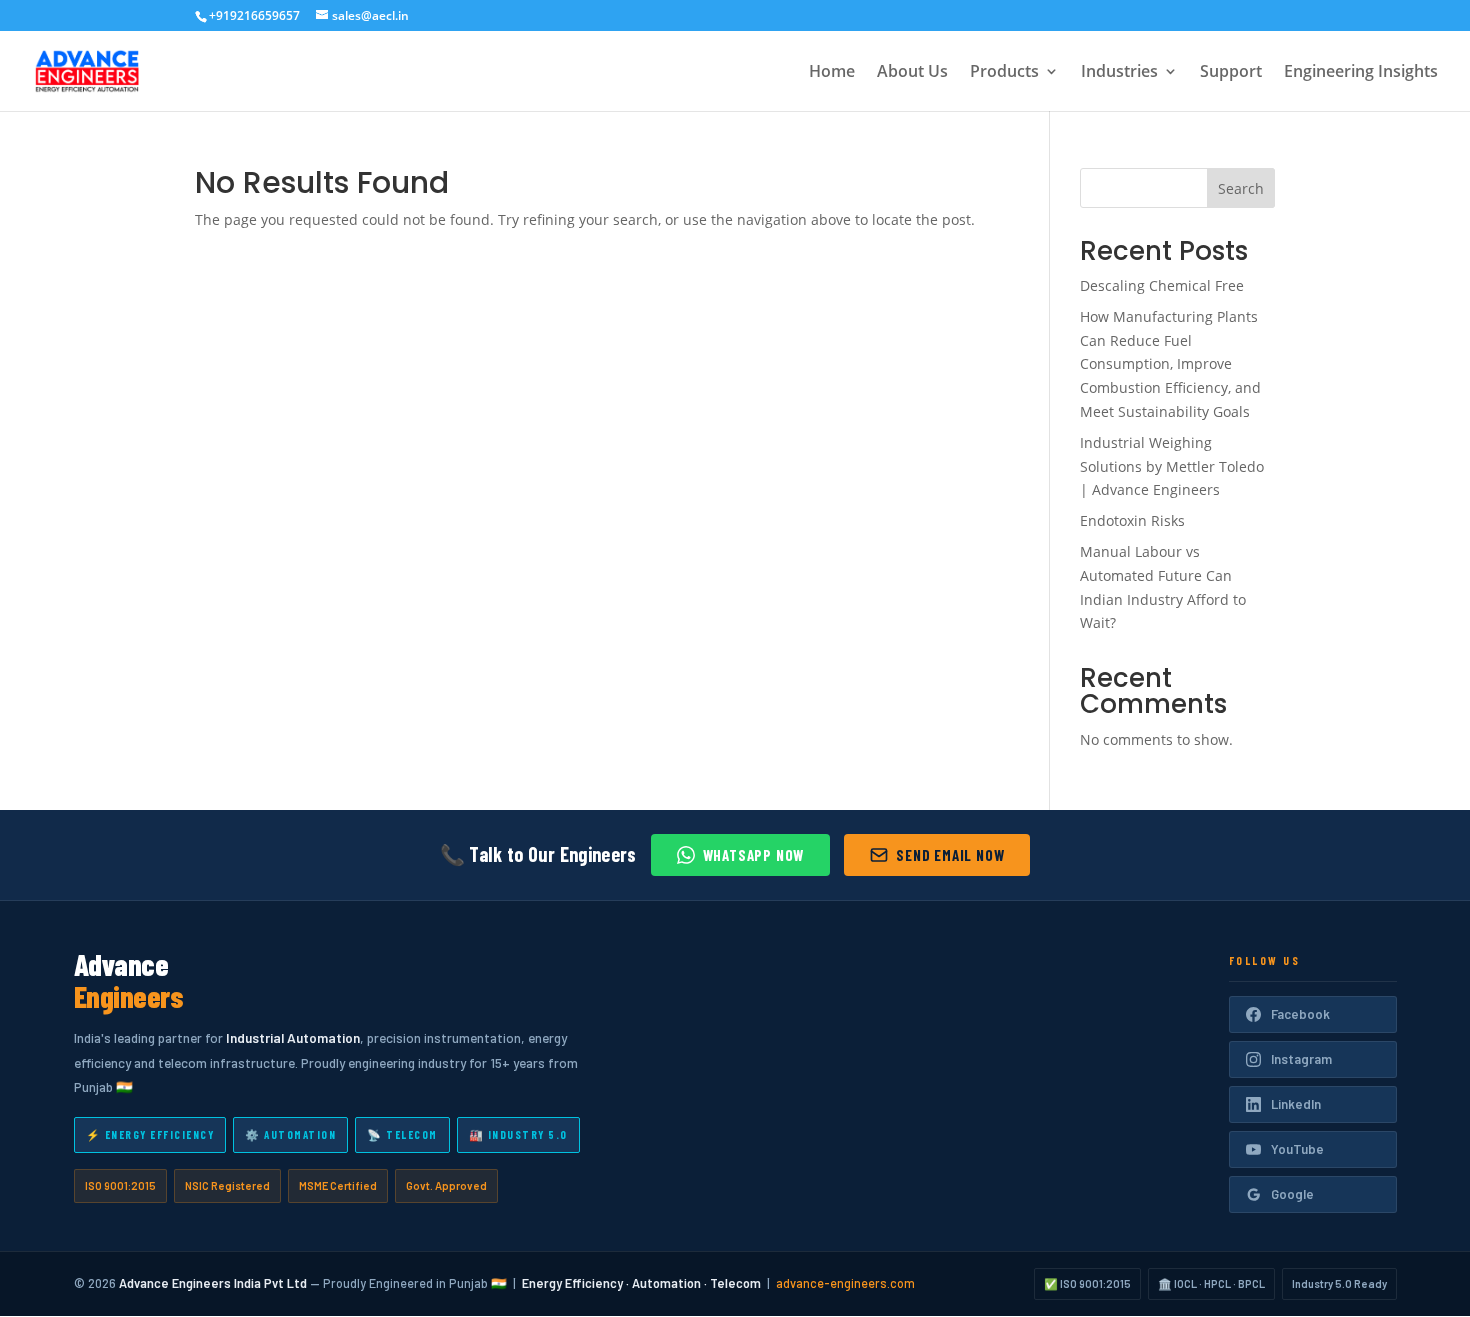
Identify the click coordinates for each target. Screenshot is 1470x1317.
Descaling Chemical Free (1162, 285)
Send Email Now (950, 855)
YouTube (1297, 1149)
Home (832, 73)
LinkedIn (1296, 1104)
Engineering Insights (1361, 73)
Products (1004, 73)
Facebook (1300, 1014)
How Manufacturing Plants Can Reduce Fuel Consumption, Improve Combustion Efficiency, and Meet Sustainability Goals (1170, 364)
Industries (1119, 73)
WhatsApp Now (754, 855)
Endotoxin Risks (1132, 520)
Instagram (1301, 1059)
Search (1241, 188)
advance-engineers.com (845, 1283)
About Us (912, 73)
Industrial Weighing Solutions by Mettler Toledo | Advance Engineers (1172, 466)
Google (1292, 1194)
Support (1231, 73)
